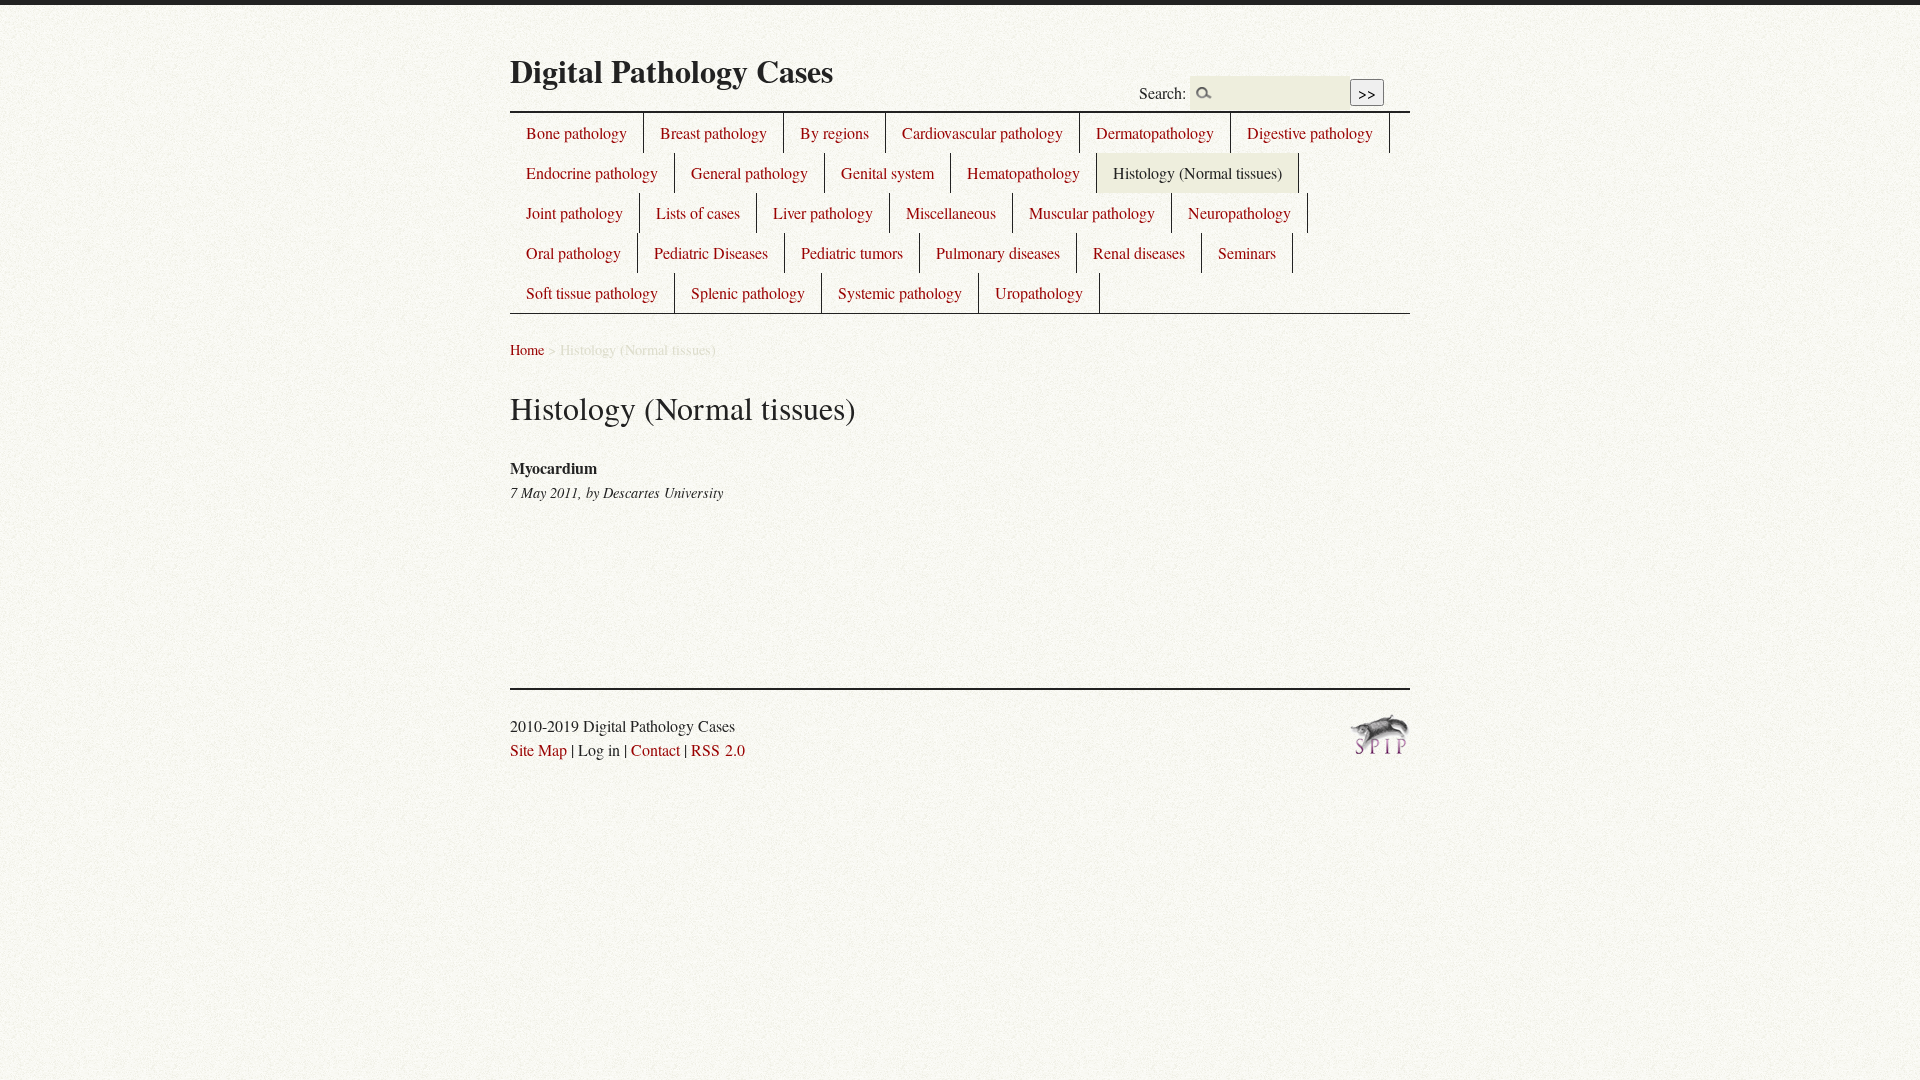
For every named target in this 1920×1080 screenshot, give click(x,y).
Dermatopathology (1155, 132)
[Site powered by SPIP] (1380, 748)
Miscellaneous (951, 212)
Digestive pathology (1310, 132)
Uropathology (1039, 292)
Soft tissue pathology (592, 292)
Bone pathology (576, 132)
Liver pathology (823, 212)
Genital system (887, 172)
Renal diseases (1139, 252)
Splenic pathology (748, 292)
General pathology (749, 172)
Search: (1162, 92)
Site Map (538, 749)
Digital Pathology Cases (671, 70)
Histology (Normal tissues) (1197, 172)
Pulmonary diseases (998, 252)
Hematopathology (1023, 172)
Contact (655, 749)
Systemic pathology (900, 292)
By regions (834, 132)
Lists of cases (698, 212)
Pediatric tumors (852, 252)
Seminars (1247, 252)
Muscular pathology (1092, 212)
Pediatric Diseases (711, 252)
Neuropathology (1239, 212)
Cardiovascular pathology (982, 132)
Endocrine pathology (592, 172)
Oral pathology (573, 252)
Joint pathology (574, 212)
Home (527, 349)
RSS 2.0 (718, 749)
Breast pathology (713, 132)
